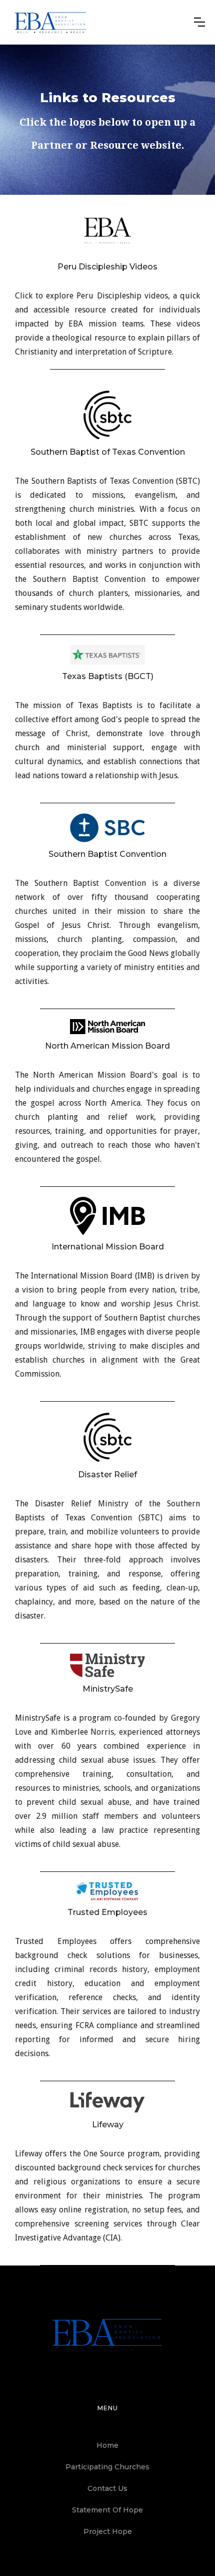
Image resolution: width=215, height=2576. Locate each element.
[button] (199, 22)
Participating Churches (107, 2467)
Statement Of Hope (107, 2510)
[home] (51, 22)
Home (107, 2445)
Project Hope (108, 2531)
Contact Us (107, 2488)
